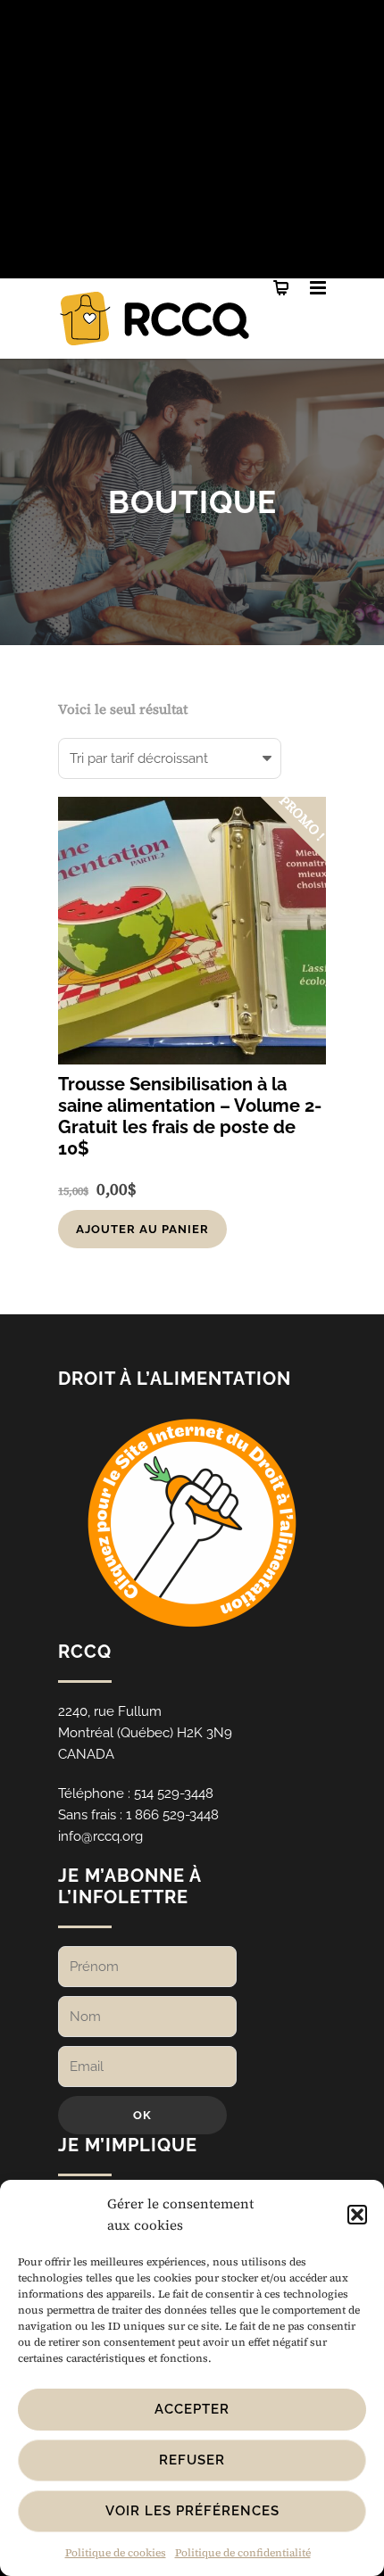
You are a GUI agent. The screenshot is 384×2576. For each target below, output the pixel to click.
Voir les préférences (192, 2511)
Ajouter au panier (142, 1229)
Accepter (192, 2409)
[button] (357, 2215)
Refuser (192, 2460)
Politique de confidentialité (243, 2553)
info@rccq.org (100, 1836)
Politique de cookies (116, 2553)
